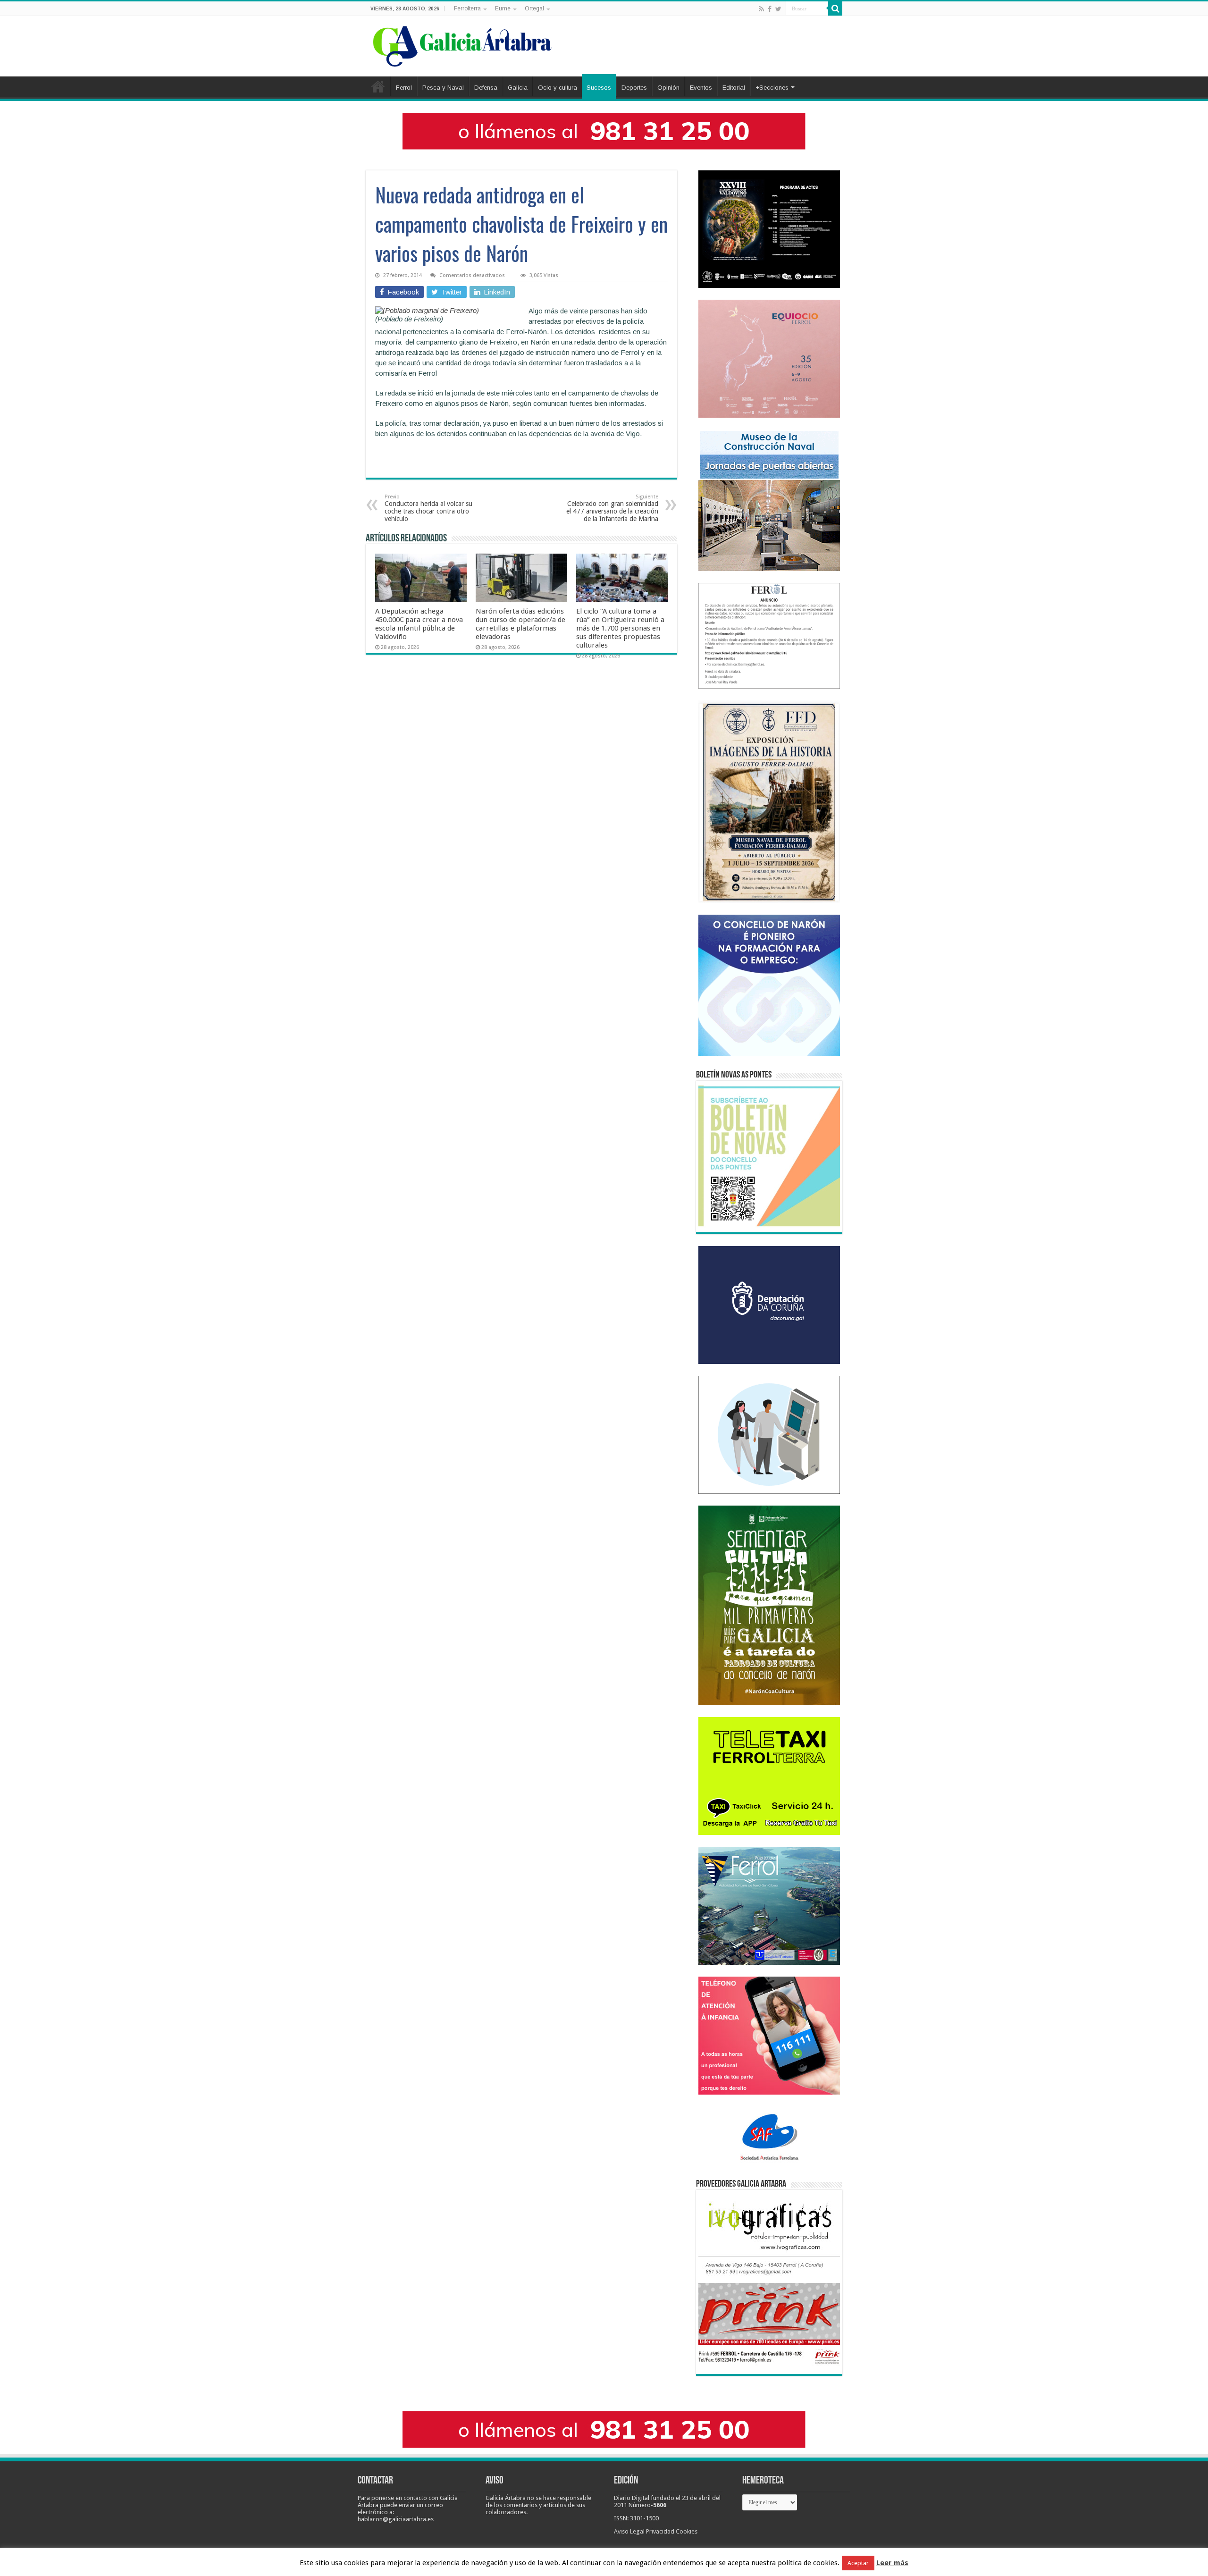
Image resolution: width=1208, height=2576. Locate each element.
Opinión (668, 88)
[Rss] (761, 9)
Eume (503, 8)
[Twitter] (778, 9)
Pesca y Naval (443, 88)
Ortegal (534, 8)
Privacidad (660, 2531)
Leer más (892, 2563)
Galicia (518, 88)
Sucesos (599, 88)
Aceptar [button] (858, 2563)
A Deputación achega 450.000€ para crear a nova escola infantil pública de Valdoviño (419, 624)
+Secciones (772, 88)
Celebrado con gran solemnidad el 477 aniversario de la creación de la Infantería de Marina (612, 508)
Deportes (634, 88)
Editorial (734, 88)
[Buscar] (835, 8)
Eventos (701, 88)
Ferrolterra (467, 8)
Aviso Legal (629, 2531)
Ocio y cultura (558, 88)
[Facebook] (770, 9)
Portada (378, 86)
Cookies (687, 2531)
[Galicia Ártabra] (462, 44)
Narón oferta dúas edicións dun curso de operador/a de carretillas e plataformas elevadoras (520, 624)
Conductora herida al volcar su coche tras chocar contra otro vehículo (428, 508)
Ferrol (404, 88)
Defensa (486, 88)
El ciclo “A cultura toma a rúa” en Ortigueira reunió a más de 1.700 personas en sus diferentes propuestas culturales (620, 628)
